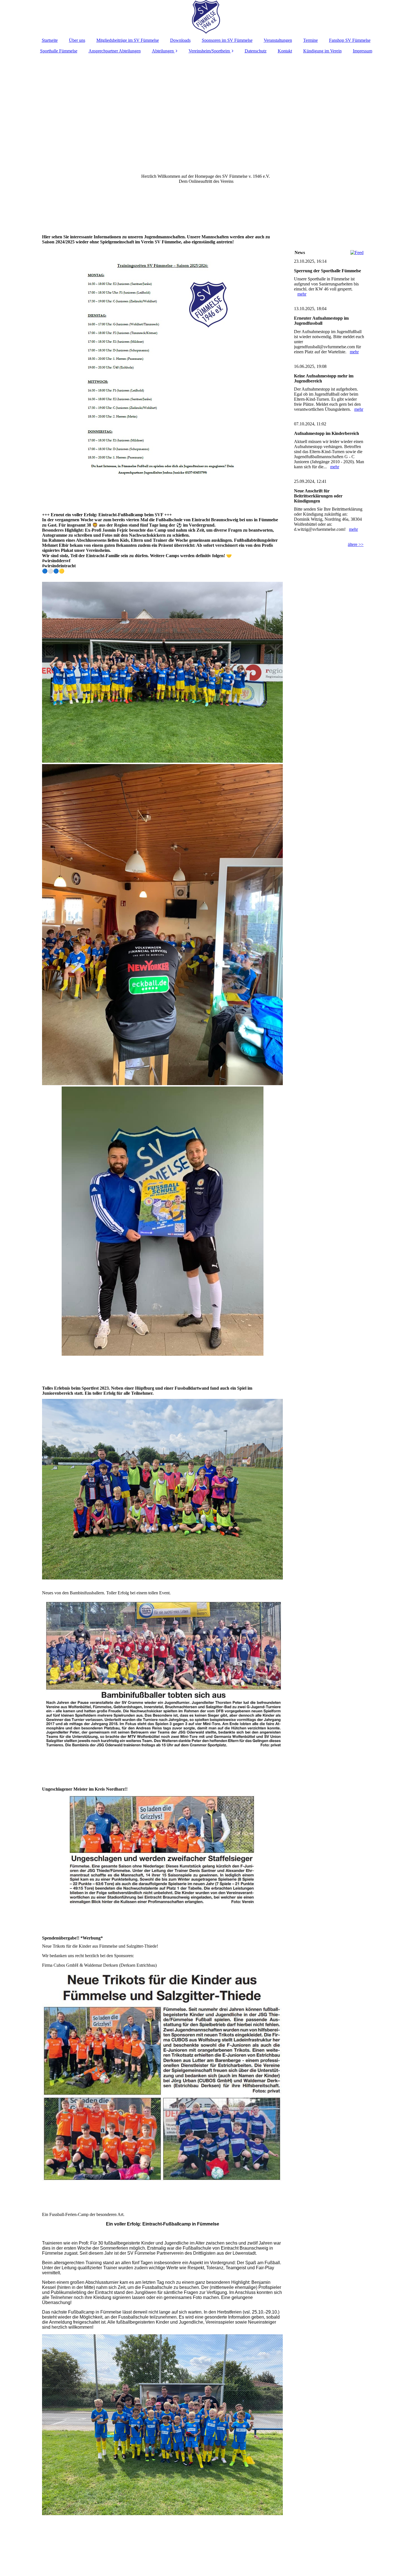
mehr (302, 294)
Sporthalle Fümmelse (59, 51)
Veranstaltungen (278, 40)
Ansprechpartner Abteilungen (115, 51)
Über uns (77, 40)
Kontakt (285, 51)
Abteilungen (163, 51)
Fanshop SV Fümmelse (350, 40)
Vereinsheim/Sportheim (209, 51)
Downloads (180, 40)
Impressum (363, 51)
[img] (206, 17)
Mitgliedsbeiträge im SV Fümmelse (128, 40)
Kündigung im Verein (322, 51)
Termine (311, 40)
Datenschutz (256, 51)
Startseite (50, 40)
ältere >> (356, 544)
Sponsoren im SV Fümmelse (227, 40)
